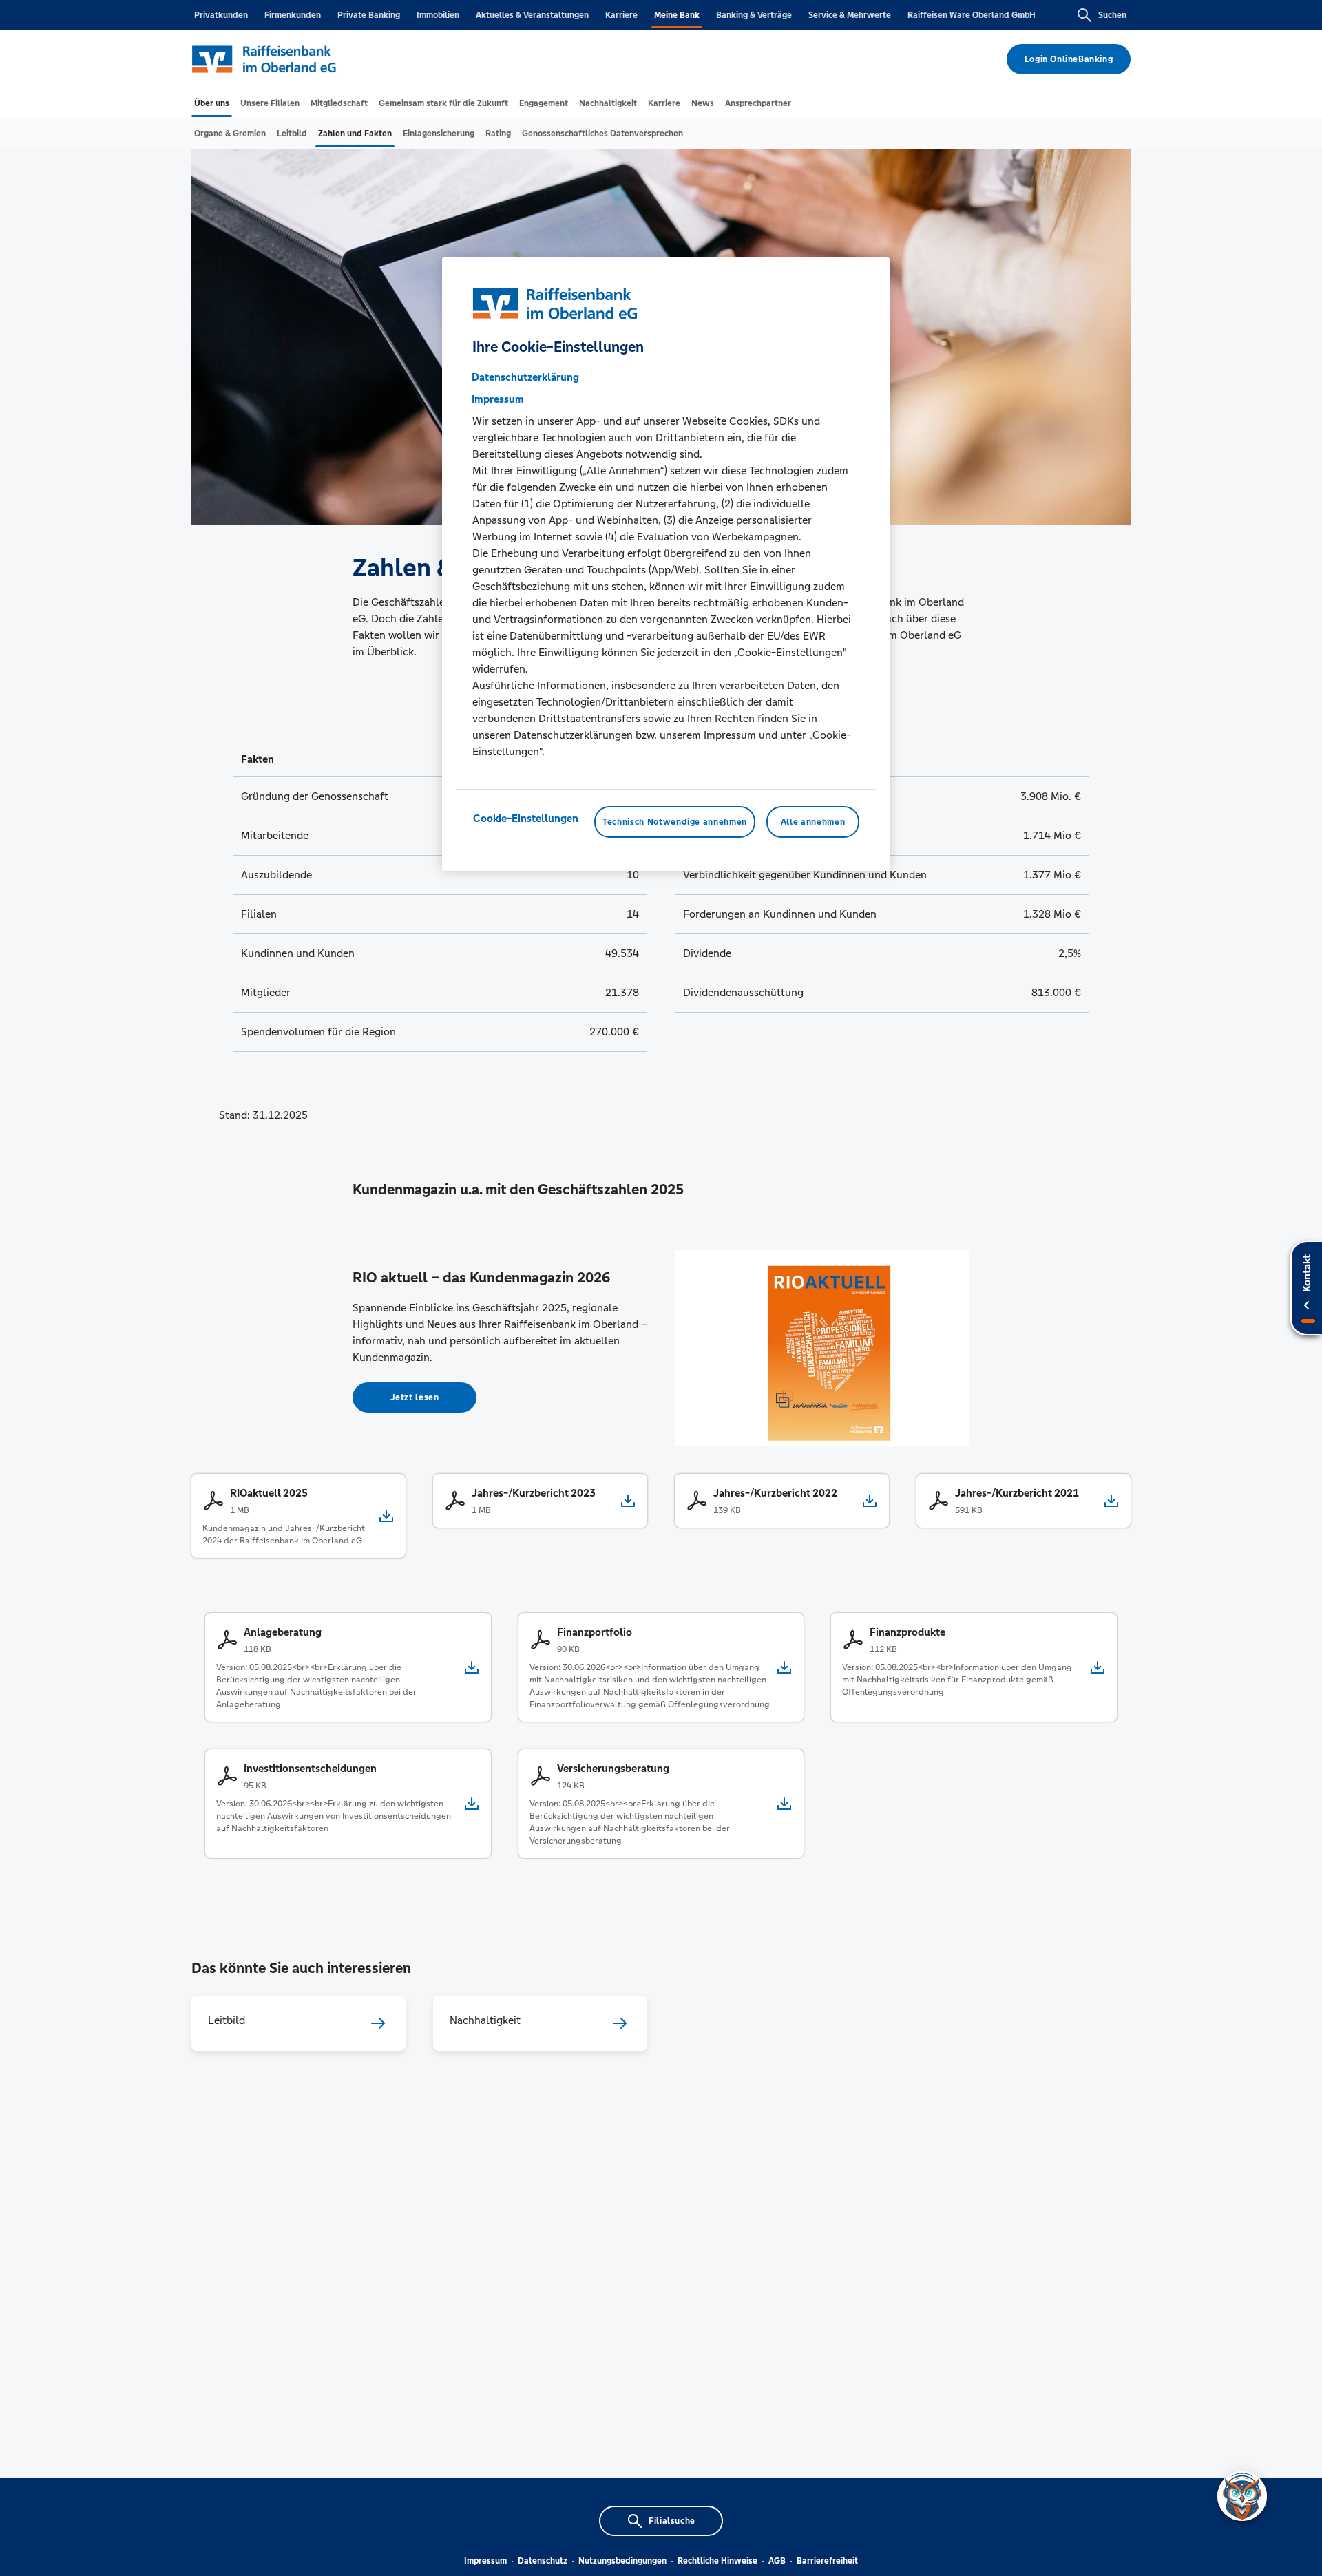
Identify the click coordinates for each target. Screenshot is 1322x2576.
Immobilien (438, 15)
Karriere (621, 15)
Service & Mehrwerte (850, 15)
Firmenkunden (293, 15)
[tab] (212, 103)
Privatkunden (221, 15)
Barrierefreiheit (827, 2561)
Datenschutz (543, 2561)
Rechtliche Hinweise (717, 2561)
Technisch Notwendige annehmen (675, 822)
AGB (777, 2561)
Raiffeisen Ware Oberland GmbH (972, 15)
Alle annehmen (813, 822)
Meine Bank (677, 15)
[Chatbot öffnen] (1242, 2496)
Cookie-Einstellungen (526, 818)
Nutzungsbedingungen (622, 2561)
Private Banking (369, 15)
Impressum (485, 2561)
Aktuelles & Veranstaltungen (532, 15)
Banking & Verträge (754, 15)
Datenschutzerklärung (525, 377)
